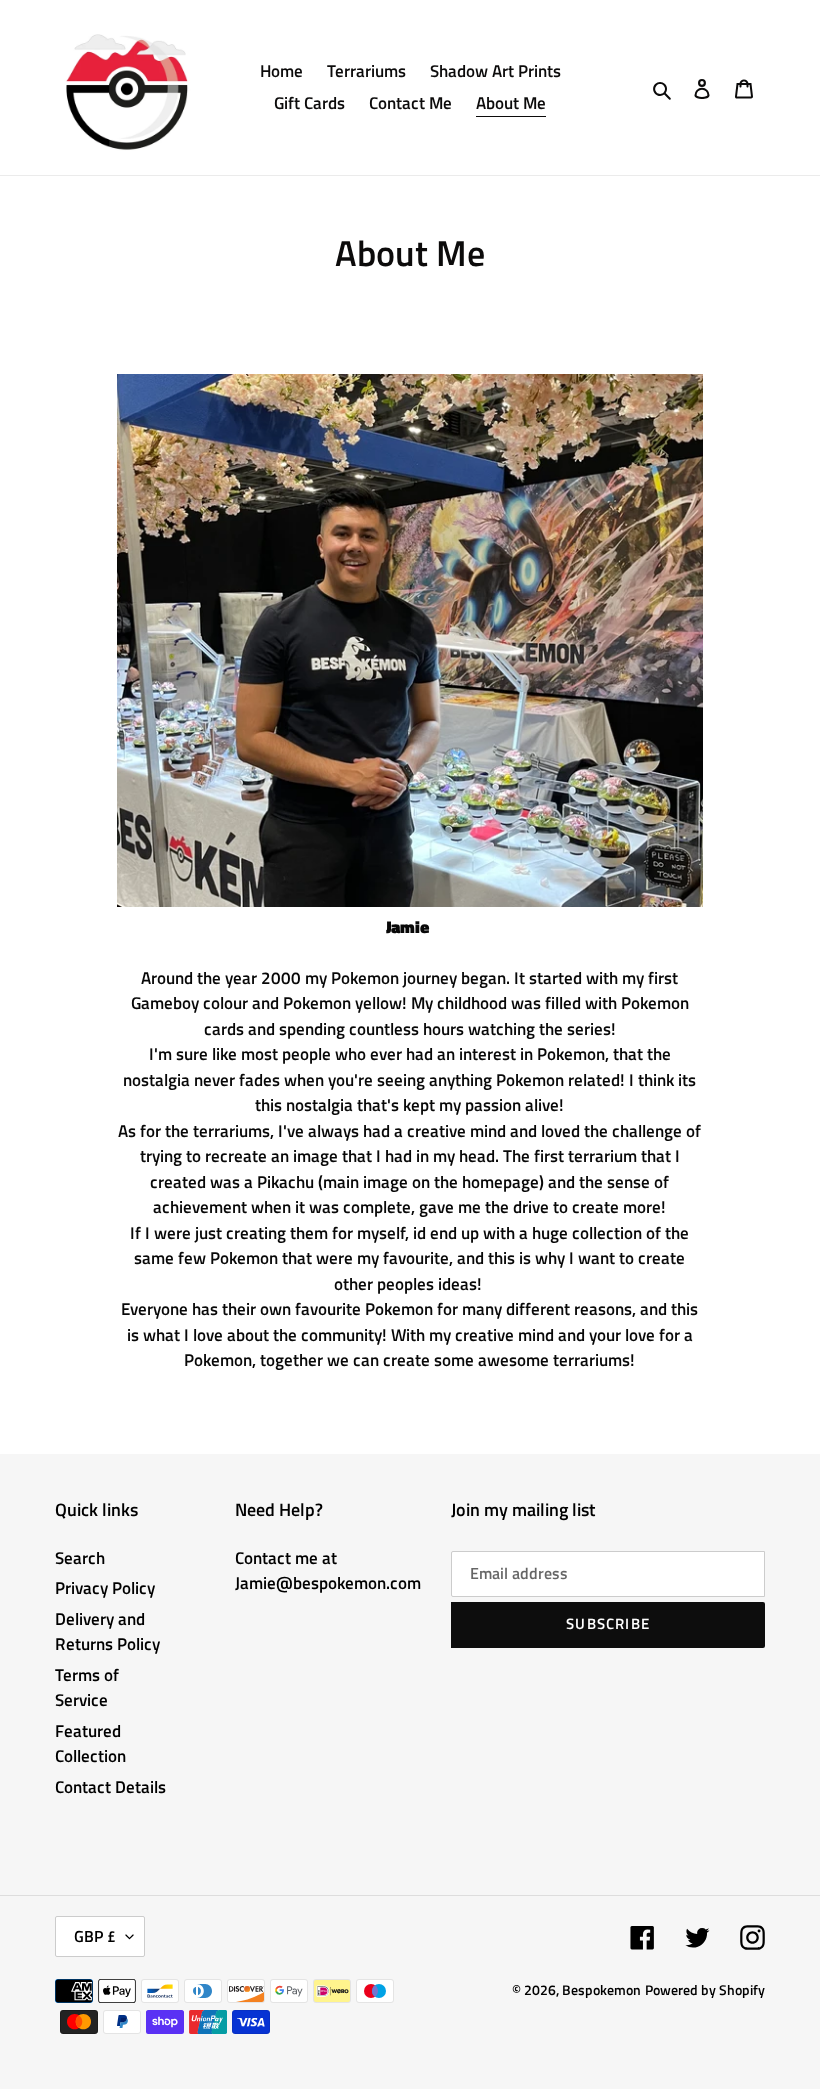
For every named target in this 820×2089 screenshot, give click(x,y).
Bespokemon (601, 1989)
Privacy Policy (105, 1588)
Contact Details (110, 1787)
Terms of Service (87, 1688)
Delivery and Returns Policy (107, 1632)
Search (80, 1558)
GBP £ (95, 1936)
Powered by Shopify (705, 1989)
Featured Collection (90, 1744)
